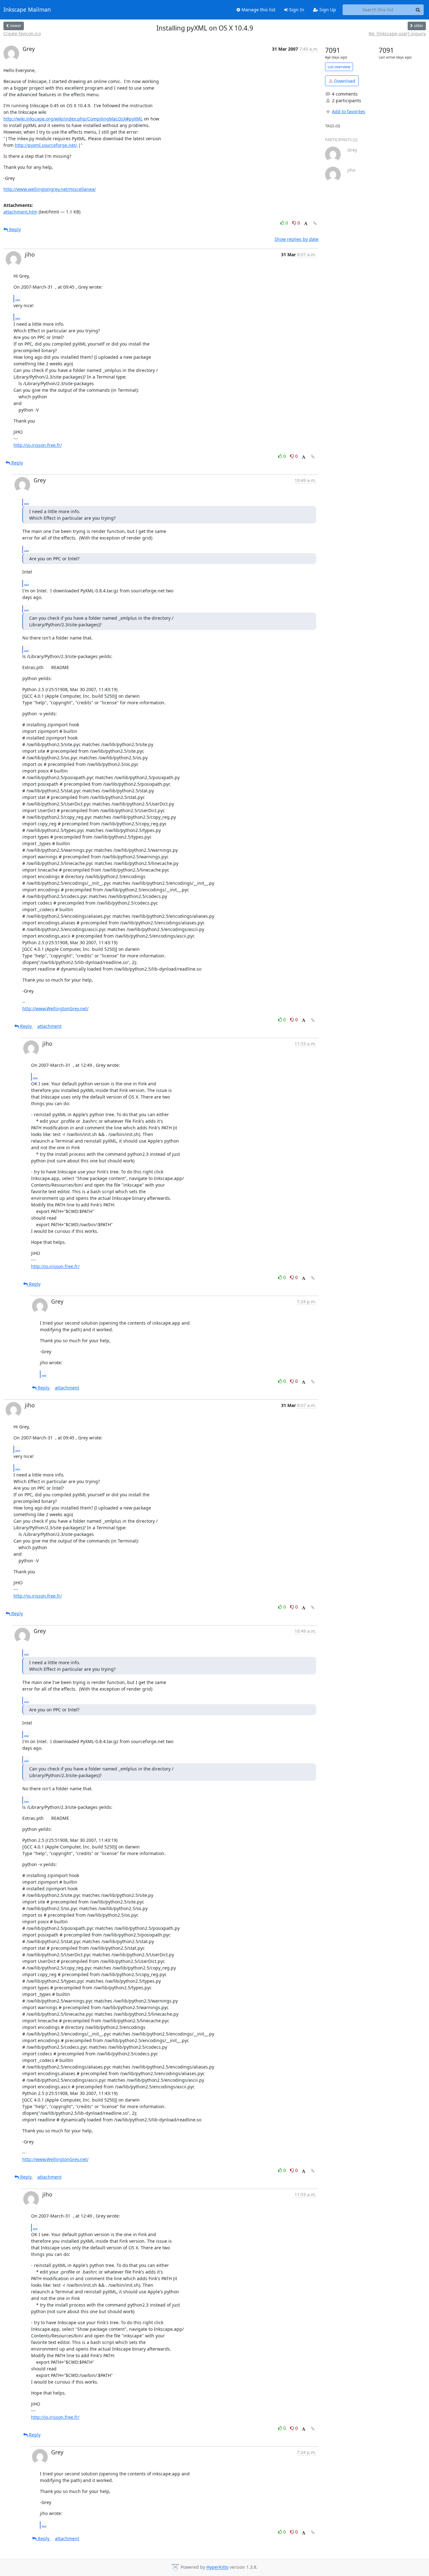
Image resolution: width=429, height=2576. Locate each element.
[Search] (418, 10)
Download (344, 81)
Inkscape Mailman (27, 10)
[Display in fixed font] (306, 224)
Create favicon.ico (22, 33)
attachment (49, 1026)
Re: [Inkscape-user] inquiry (397, 33)
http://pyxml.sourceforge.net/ (46, 145)
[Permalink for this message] (315, 223)
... (18, 298)
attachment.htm (20, 212)
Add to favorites (349, 111)
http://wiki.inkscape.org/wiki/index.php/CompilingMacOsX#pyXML (73, 119)
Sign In (296, 10)
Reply (14, 229)
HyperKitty (217, 2567)
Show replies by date (296, 239)
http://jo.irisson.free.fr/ (38, 445)
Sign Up (327, 10)
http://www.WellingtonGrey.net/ (55, 1008)
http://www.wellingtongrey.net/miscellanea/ (50, 189)
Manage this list (258, 10)
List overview (339, 67)
